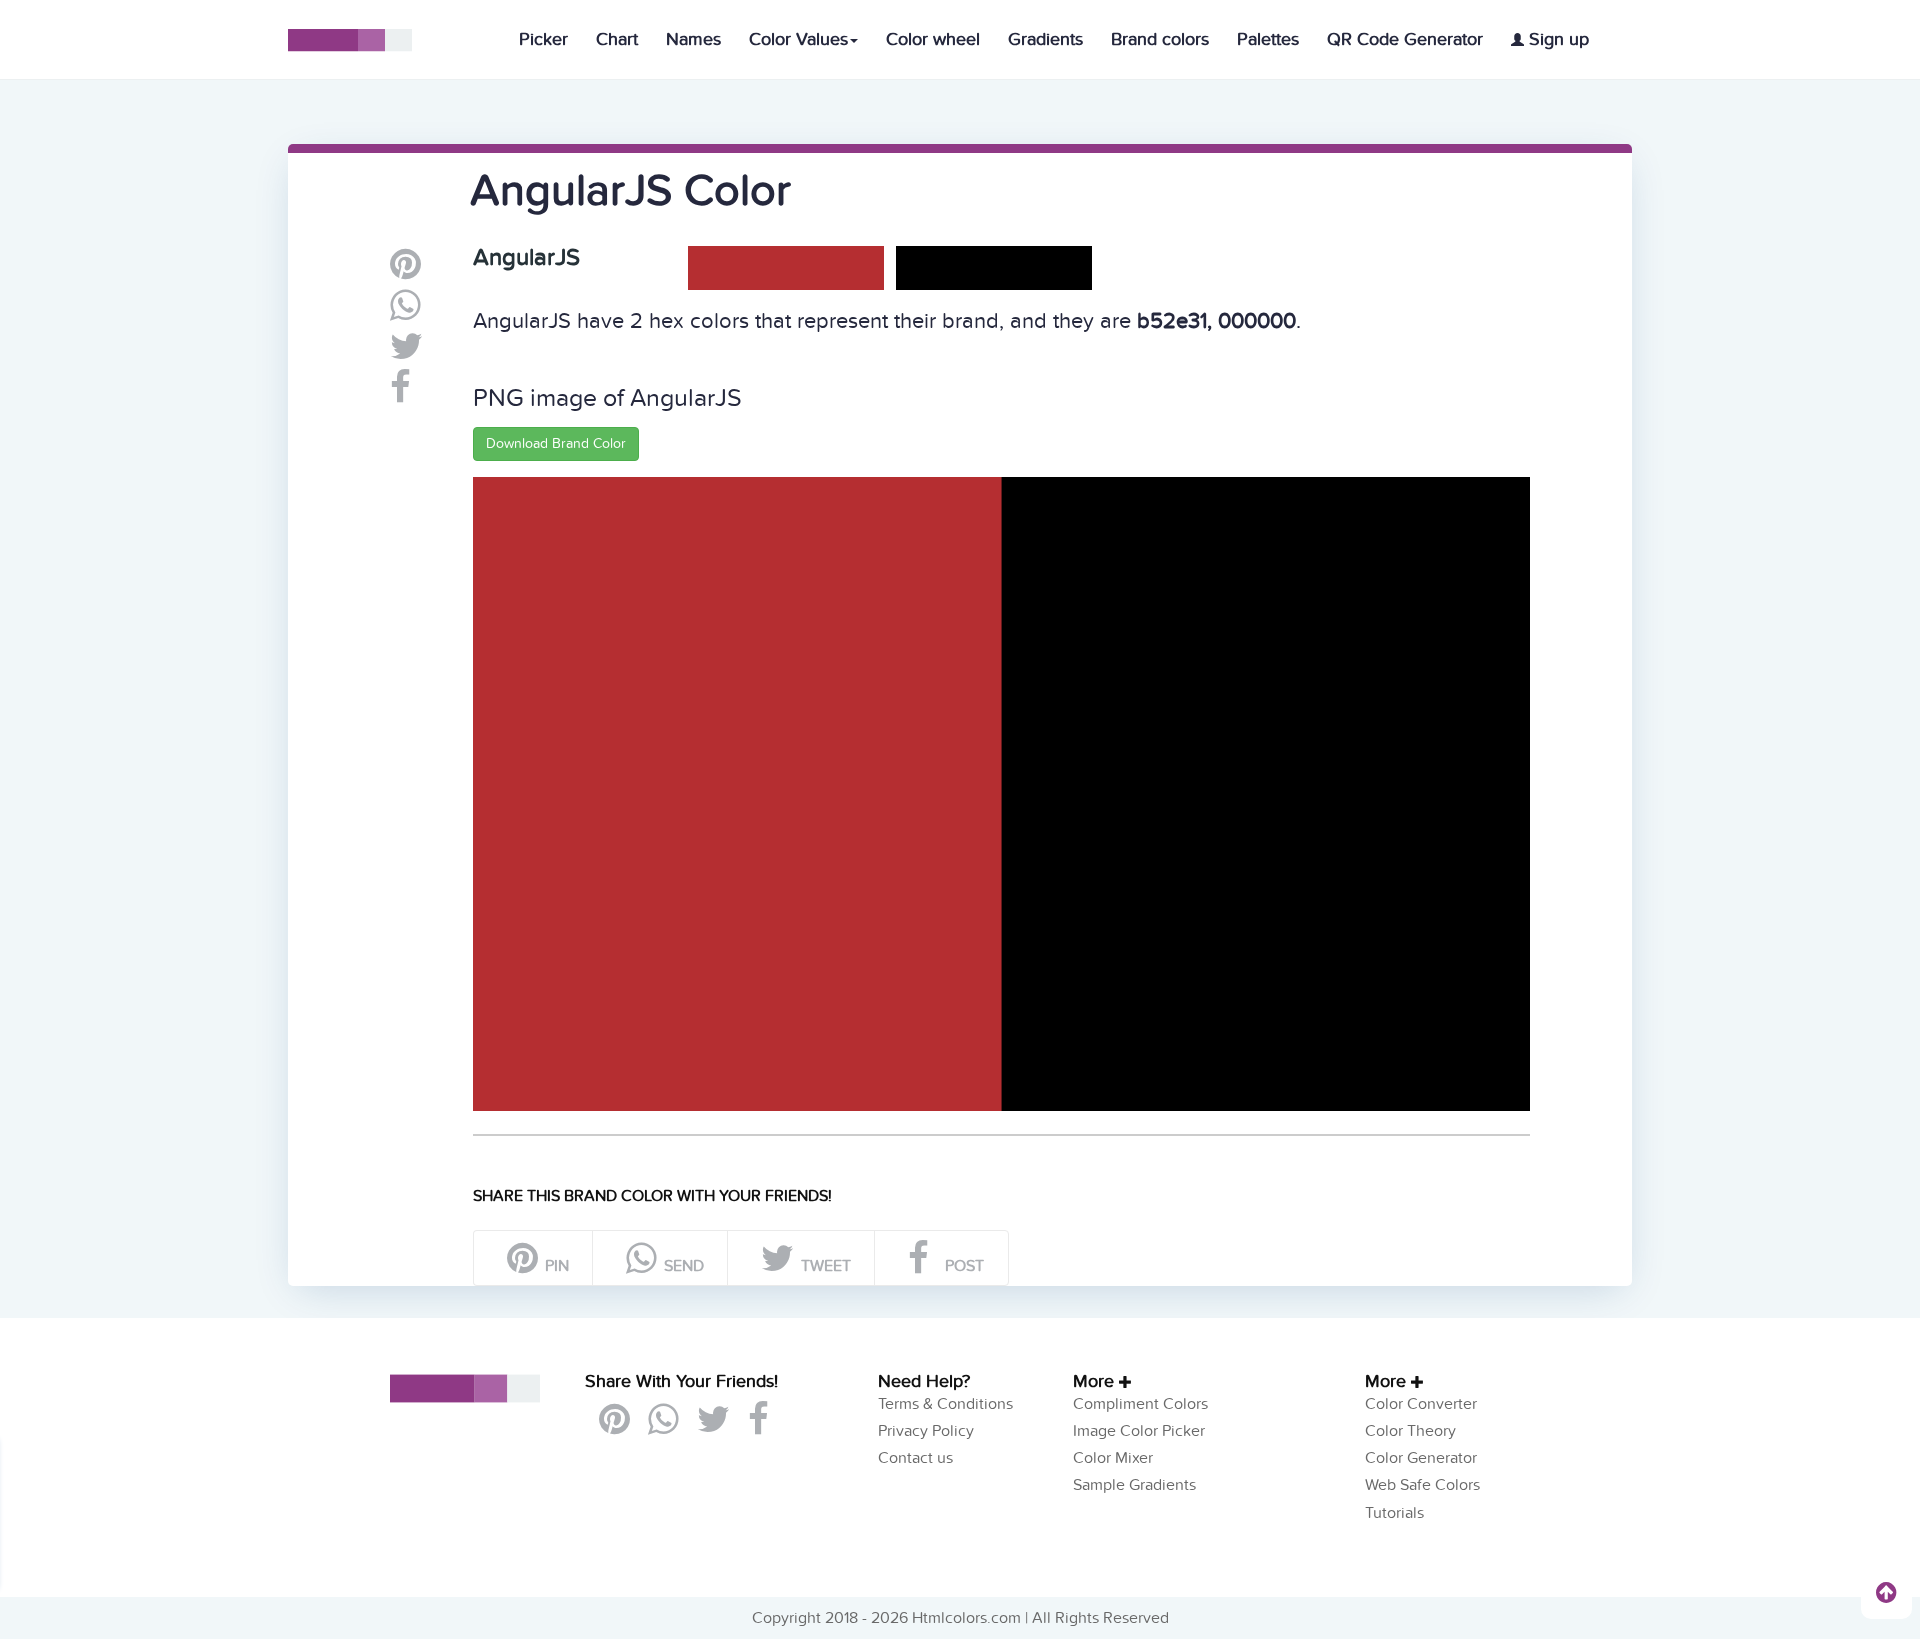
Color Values (798, 39)
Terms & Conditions (945, 1404)
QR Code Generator (1405, 39)
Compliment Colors (1140, 1404)
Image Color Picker (1139, 1431)
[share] (405, 313)
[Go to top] (1886, 1592)
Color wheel (933, 39)
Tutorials (1394, 1513)
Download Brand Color (556, 443)
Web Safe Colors (1422, 1485)
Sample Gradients (1134, 1485)
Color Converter (1421, 1404)
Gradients (1045, 39)
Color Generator (1421, 1458)
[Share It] (400, 395)
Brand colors (1160, 39)
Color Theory (1410, 1431)
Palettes (1268, 39)
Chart (617, 39)
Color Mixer (1113, 1458)
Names (693, 39)
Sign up (1556, 39)
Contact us (915, 1458)
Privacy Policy (926, 1431)
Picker (543, 39)
